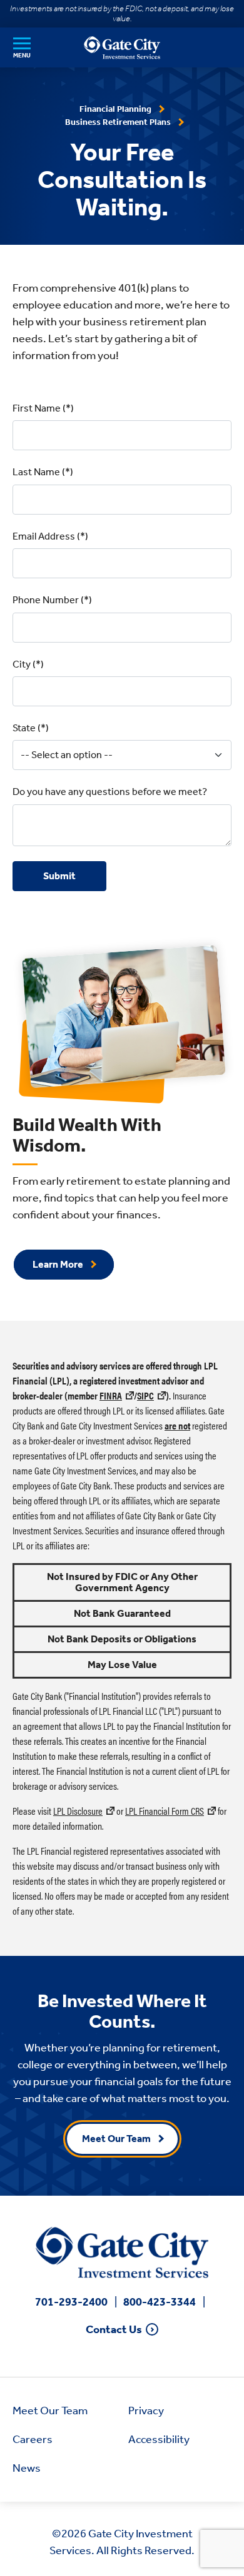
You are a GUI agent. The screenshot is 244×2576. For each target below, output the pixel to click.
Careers (33, 2439)
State (24, 728)
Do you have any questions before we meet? (110, 792)
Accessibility (159, 2439)
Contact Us (114, 2330)
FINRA (111, 1395)
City (22, 664)
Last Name (36, 472)
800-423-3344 (160, 2302)
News (27, 2468)
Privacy (146, 2411)
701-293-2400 (71, 2302)
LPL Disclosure (78, 1811)
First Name (37, 408)
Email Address (44, 536)
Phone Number (46, 600)
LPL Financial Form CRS (165, 1811)
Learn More (58, 1264)
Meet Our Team (116, 2139)
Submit (59, 876)
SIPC (145, 1395)
